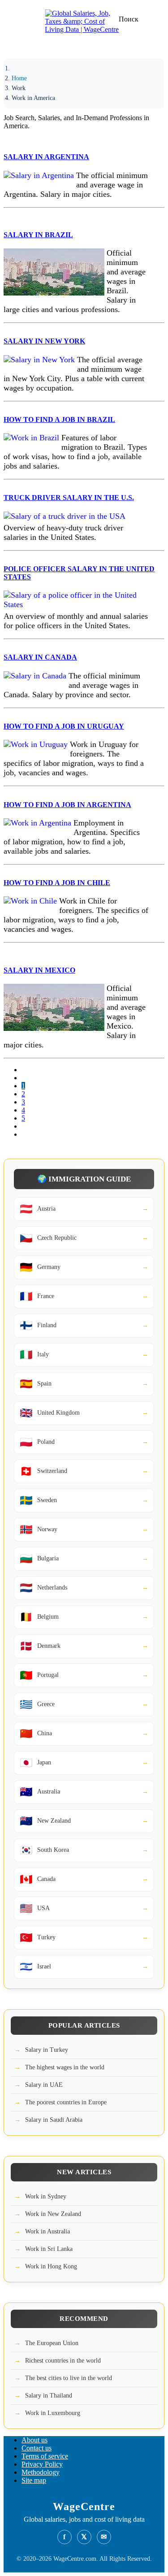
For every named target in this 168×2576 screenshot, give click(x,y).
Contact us (37, 2448)
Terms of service (45, 2456)
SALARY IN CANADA (40, 657)
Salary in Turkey (47, 2050)
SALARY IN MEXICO (39, 970)
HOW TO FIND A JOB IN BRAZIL (59, 419)
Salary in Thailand (49, 2396)
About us (34, 2440)
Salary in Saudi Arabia (54, 2120)
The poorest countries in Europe (66, 2102)
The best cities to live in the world (69, 2378)
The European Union (52, 2343)
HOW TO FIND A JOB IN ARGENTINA (67, 805)
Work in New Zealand (53, 2214)
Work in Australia (47, 2231)
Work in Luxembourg (53, 2413)
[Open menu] (20, 47)
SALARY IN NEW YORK (44, 341)
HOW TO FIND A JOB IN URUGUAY (64, 726)
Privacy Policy (42, 2464)
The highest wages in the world (65, 2067)
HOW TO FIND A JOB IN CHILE (57, 883)
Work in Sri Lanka (49, 2249)
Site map (34, 2480)
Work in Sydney (46, 2196)
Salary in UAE (44, 2085)
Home (19, 78)
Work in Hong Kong (51, 2266)
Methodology (41, 2472)
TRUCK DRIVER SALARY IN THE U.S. (69, 497)
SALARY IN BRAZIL (38, 235)
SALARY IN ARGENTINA (46, 157)
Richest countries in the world (63, 2361)
